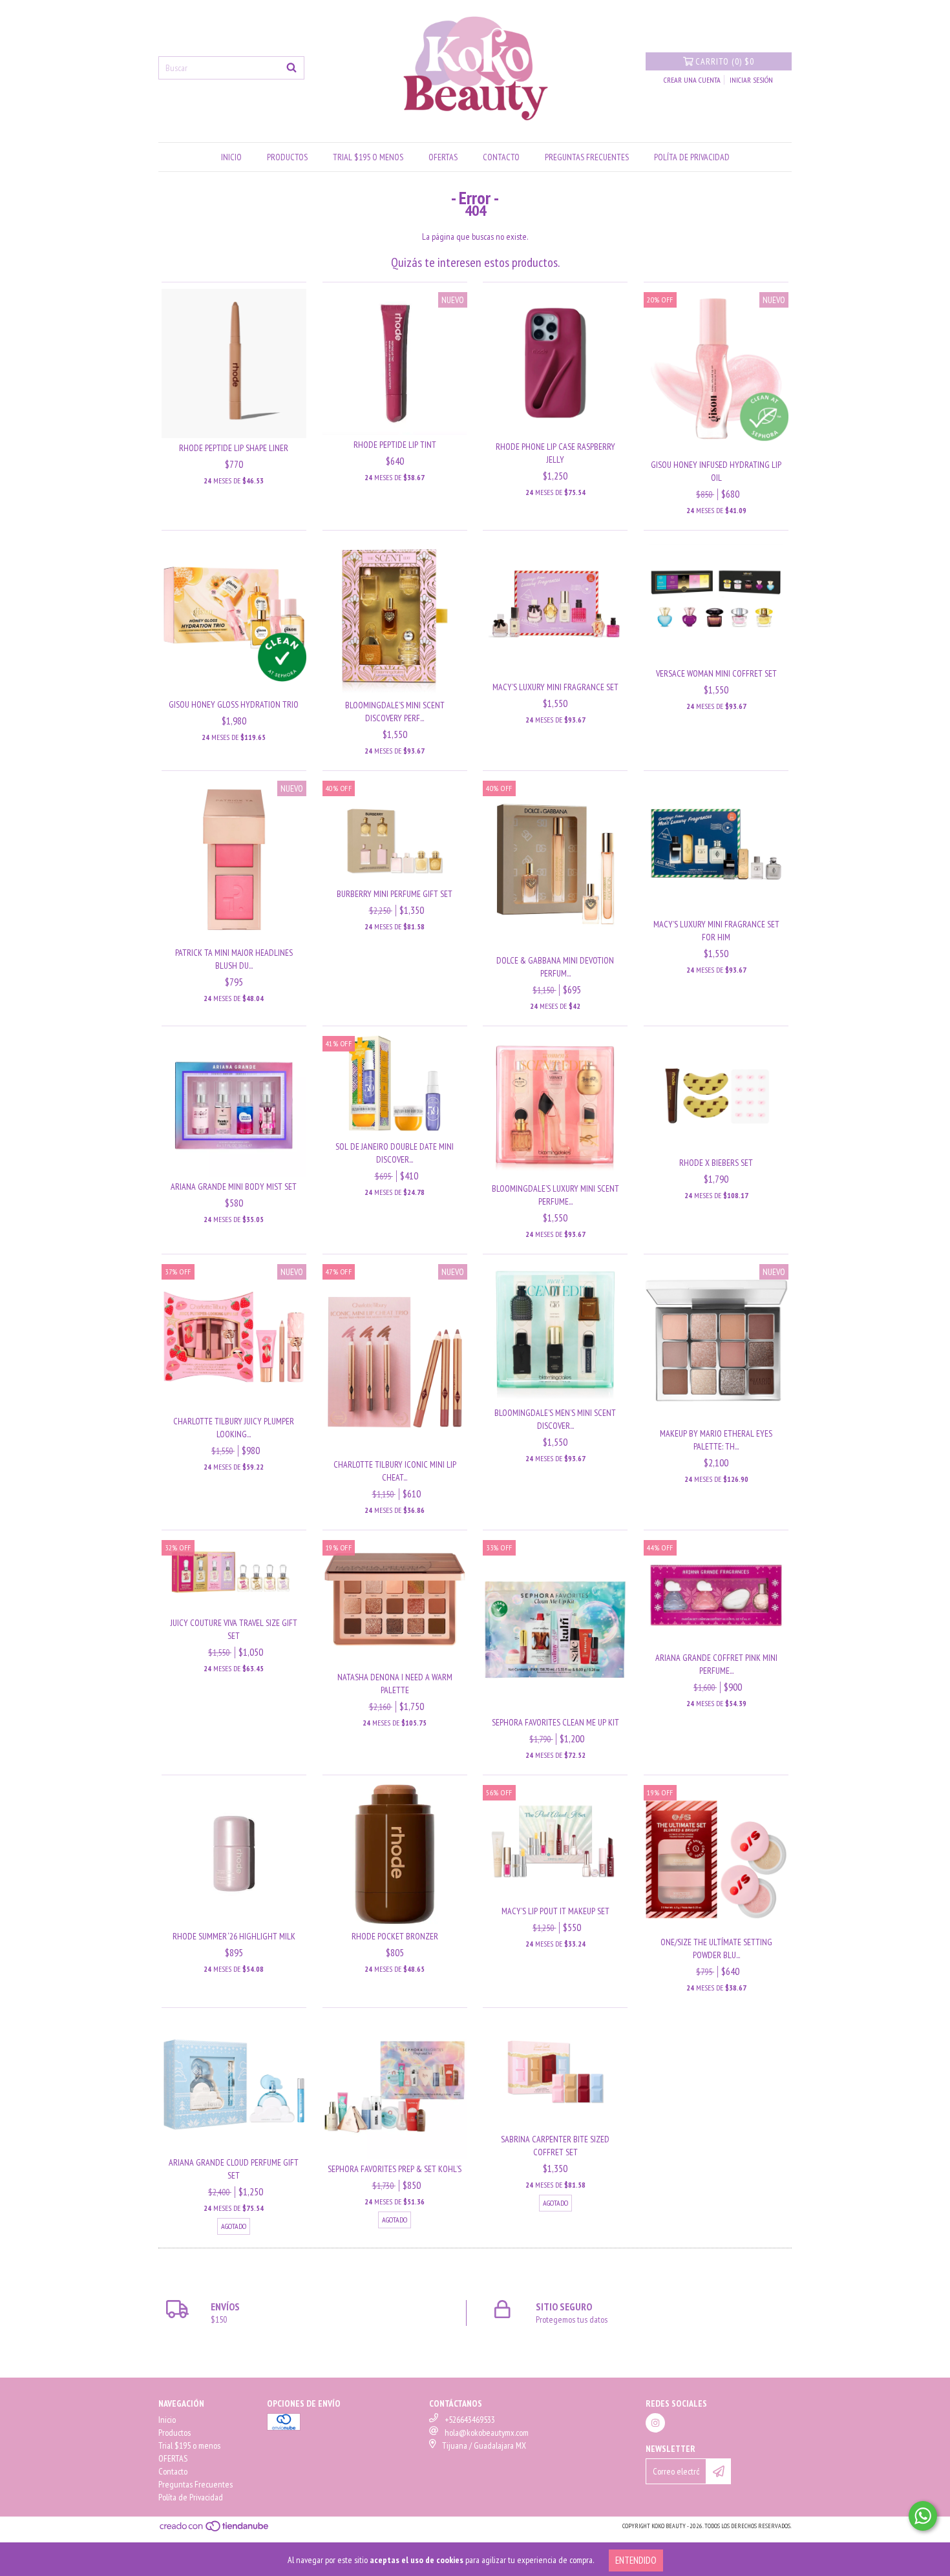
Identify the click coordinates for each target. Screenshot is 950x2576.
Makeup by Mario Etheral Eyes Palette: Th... (716, 1440)
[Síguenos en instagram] (655, 2423)
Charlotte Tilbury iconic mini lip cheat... (395, 1471)
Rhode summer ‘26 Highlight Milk (234, 1936)
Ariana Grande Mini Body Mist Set (234, 1187)
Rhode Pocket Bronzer (395, 1936)
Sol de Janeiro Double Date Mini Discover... (395, 1153)
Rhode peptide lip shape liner (234, 448)
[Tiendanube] (215, 2530)
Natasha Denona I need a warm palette (395, 1684)
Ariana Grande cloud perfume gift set (234, 2169)
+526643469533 (470, 2420)
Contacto (501, 157)
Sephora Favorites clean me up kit (555, 1722)
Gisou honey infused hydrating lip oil (716, 471)
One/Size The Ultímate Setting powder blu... (716, 1948)
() (725, 61)
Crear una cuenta (692, 80)
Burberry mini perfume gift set (395, 894)
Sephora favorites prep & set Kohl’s (395, 2169)
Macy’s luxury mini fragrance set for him (716, 931)
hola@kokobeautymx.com (487, 2433)
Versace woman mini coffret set (716, 673)
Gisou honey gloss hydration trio (234, 704)
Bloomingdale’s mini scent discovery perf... (395, 712)
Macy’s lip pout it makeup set (555, 1911)
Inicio (231, 157)
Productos (287, 157)
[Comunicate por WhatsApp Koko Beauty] (923, 2516)
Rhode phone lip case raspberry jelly (555, 453)
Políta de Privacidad (692, 157)
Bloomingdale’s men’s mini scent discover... (555, 1419)
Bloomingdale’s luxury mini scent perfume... (555, 1195)
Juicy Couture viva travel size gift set (234, 1629)
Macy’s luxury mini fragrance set (555, 687)
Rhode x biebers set (716, 1163)
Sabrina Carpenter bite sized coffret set (555, 2146)
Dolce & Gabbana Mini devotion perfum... (555, 967)
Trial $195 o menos (368, 157)
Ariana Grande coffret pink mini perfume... (716, 1664)
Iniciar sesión (751, 80)
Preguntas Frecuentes (587, 157)
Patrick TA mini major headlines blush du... (234, 959)
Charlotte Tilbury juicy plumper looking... (234, 1428)
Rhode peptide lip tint (395, 445)
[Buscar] (291, 68)
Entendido (636, 2560)
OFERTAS (443, 157)
